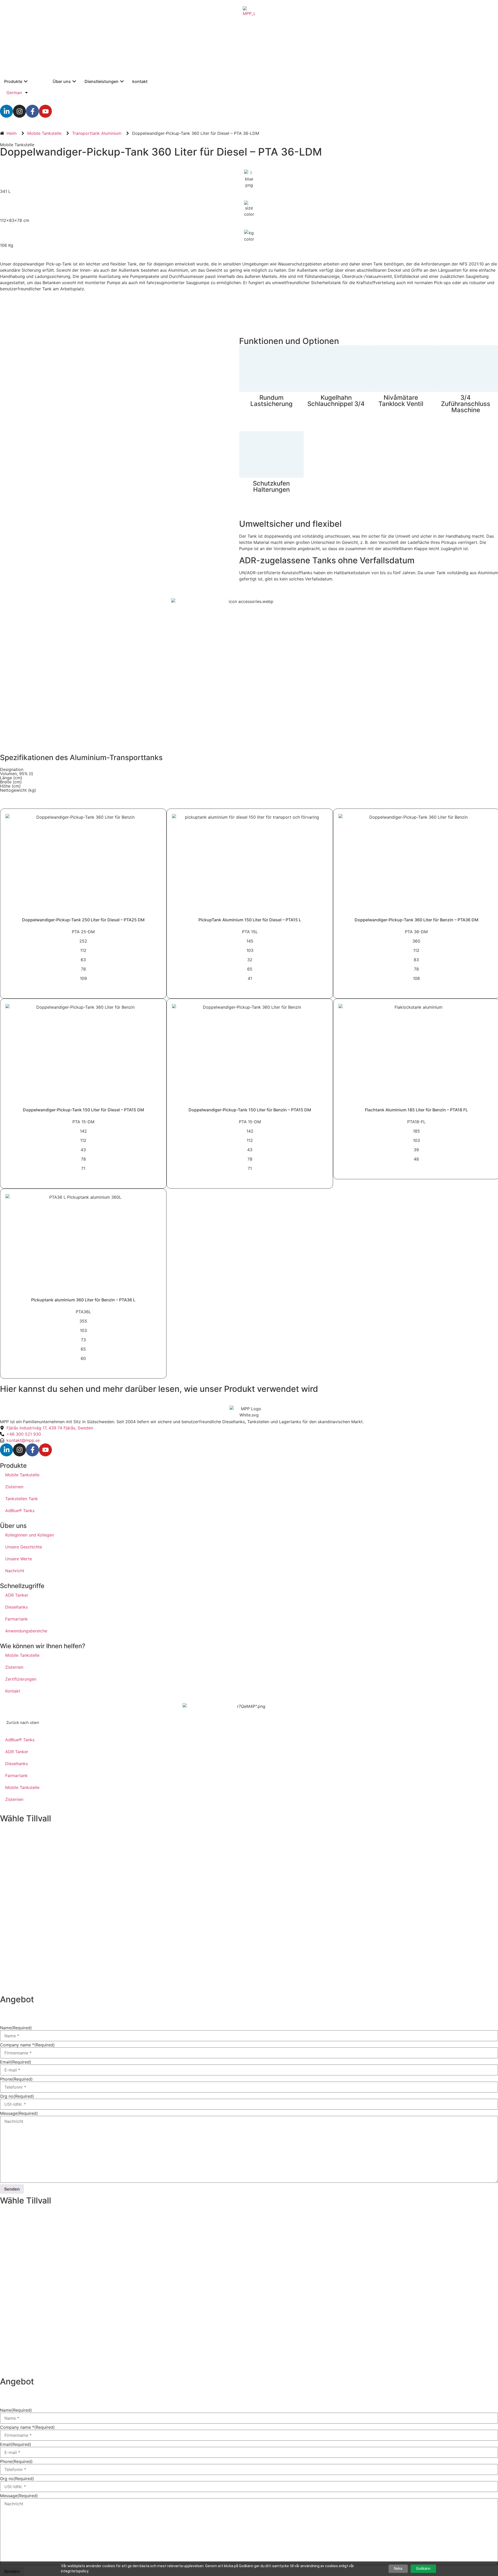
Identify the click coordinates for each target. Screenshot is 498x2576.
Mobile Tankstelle (17, 145)
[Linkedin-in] (6, 111)
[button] (23, 1722)
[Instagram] (19, 111)
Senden (12, 2189)
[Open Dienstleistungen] (122, 81)
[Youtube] (45, 111)
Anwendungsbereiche (26, 1631)
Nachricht (15, 1571)
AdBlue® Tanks (20, 1511)
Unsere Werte (19, 1559)
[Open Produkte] (26, 81)
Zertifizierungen (21, 1679)
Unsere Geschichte (24, 1547)
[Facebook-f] (32, 111)
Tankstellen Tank (22, 1499)
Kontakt (13, 1691)
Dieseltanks (16, 1607)
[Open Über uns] (74, 81)
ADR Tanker (17, 1595)
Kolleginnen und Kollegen (30, 1535)
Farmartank (16, 1619)
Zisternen (14, 1487)
